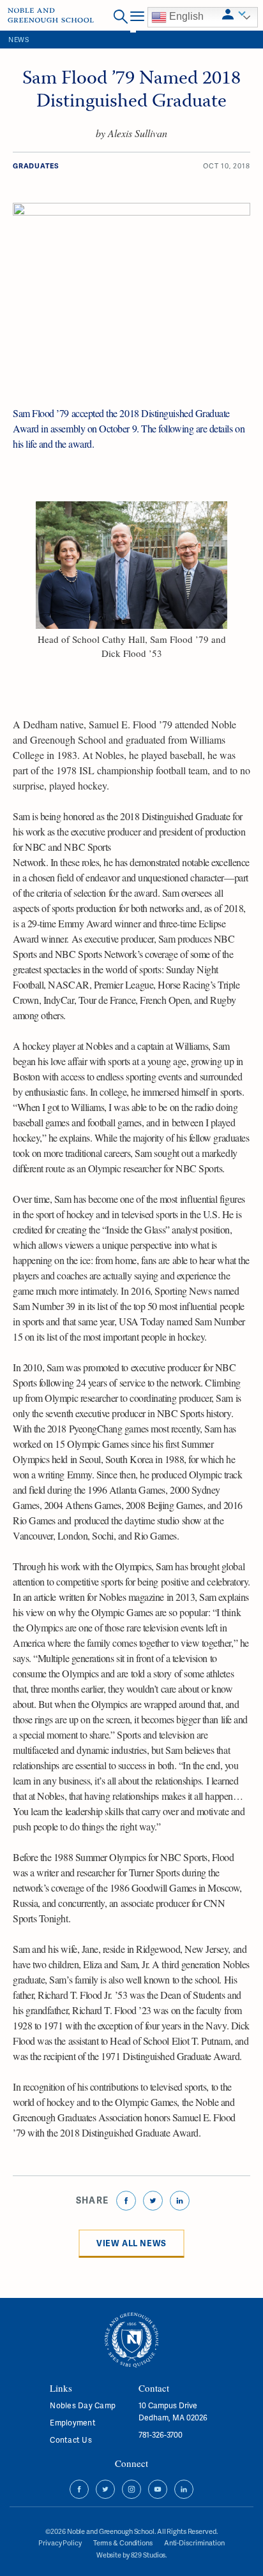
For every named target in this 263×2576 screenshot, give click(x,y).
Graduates (36, 166)
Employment (72, 2423)
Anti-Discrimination (194, 2543)
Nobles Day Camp (83, 2405)
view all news (131, 2243)
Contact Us (71, 2440)
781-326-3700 (161, 2435)
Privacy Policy (60, 2543)
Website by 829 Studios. (131, 2555)
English (185, 16)
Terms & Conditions (123, 2543)
